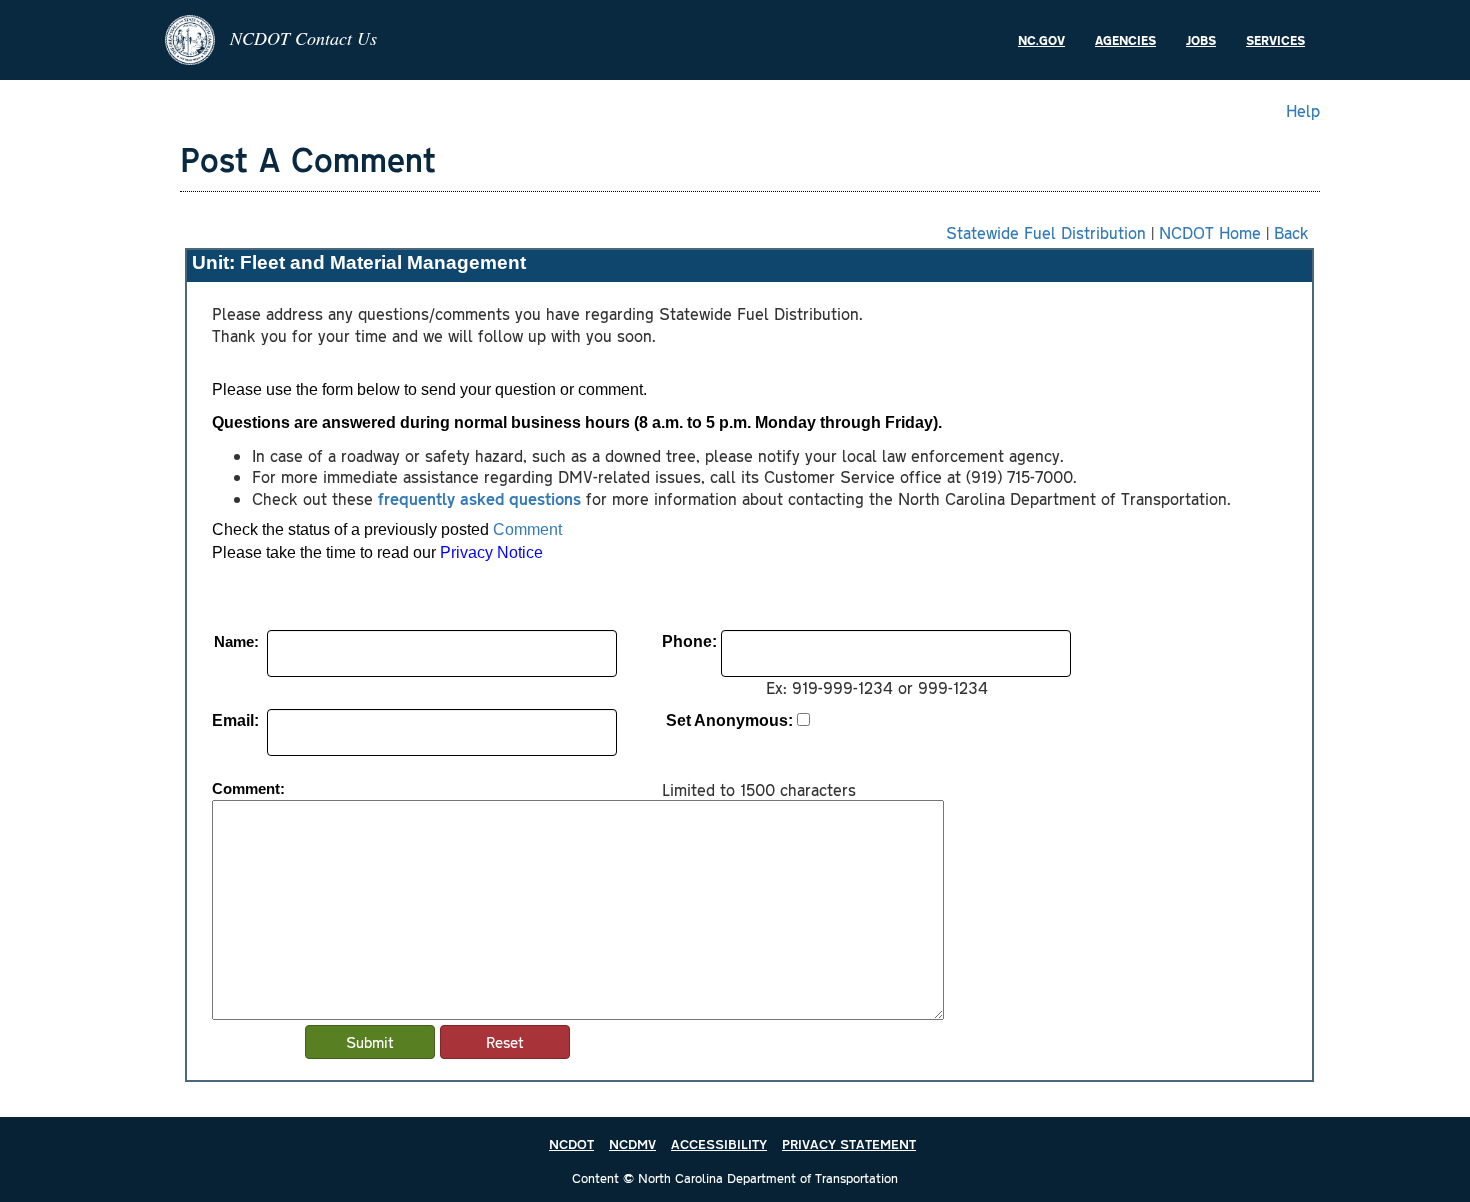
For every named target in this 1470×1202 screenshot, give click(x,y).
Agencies (1125, 40)
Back (1291, 232)
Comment (527, 529)
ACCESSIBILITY (719, 1144)
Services (1275, 40)
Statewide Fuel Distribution (1046, 232)
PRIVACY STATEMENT (849, 1144)
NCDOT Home (1210, 232)
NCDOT (571, 1144)
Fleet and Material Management (383, 262)
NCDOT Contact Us (303, 38)
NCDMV (632, 1144)
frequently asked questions (479, 498)
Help (1303, 110)
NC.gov (1041, 40)
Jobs (1201, 40)
